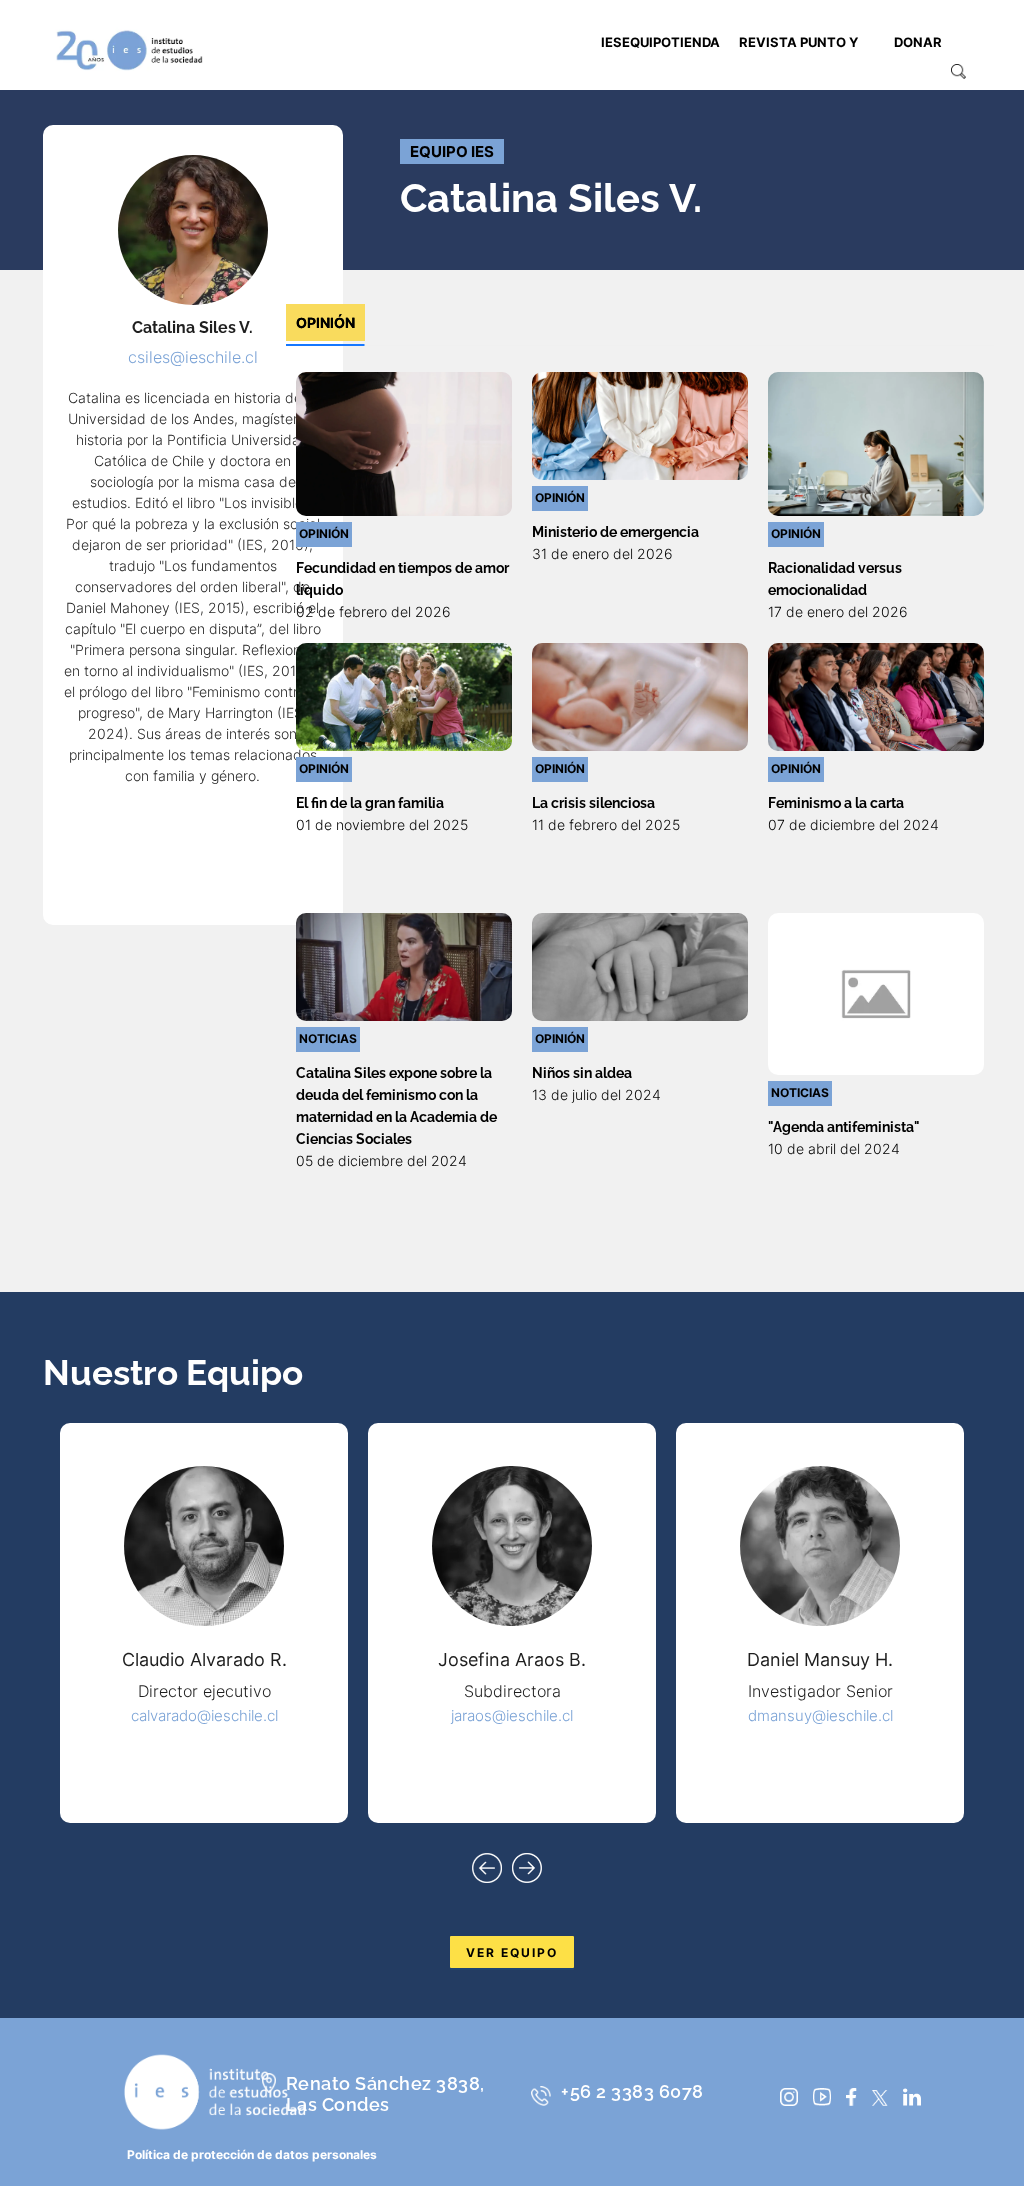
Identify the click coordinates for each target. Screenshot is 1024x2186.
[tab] (325, 323)
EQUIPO (646, 42)
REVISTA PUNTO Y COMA (798, 74)
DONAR (918, 42)
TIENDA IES (695, 74)
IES (611, 42)
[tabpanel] (640, 772)
